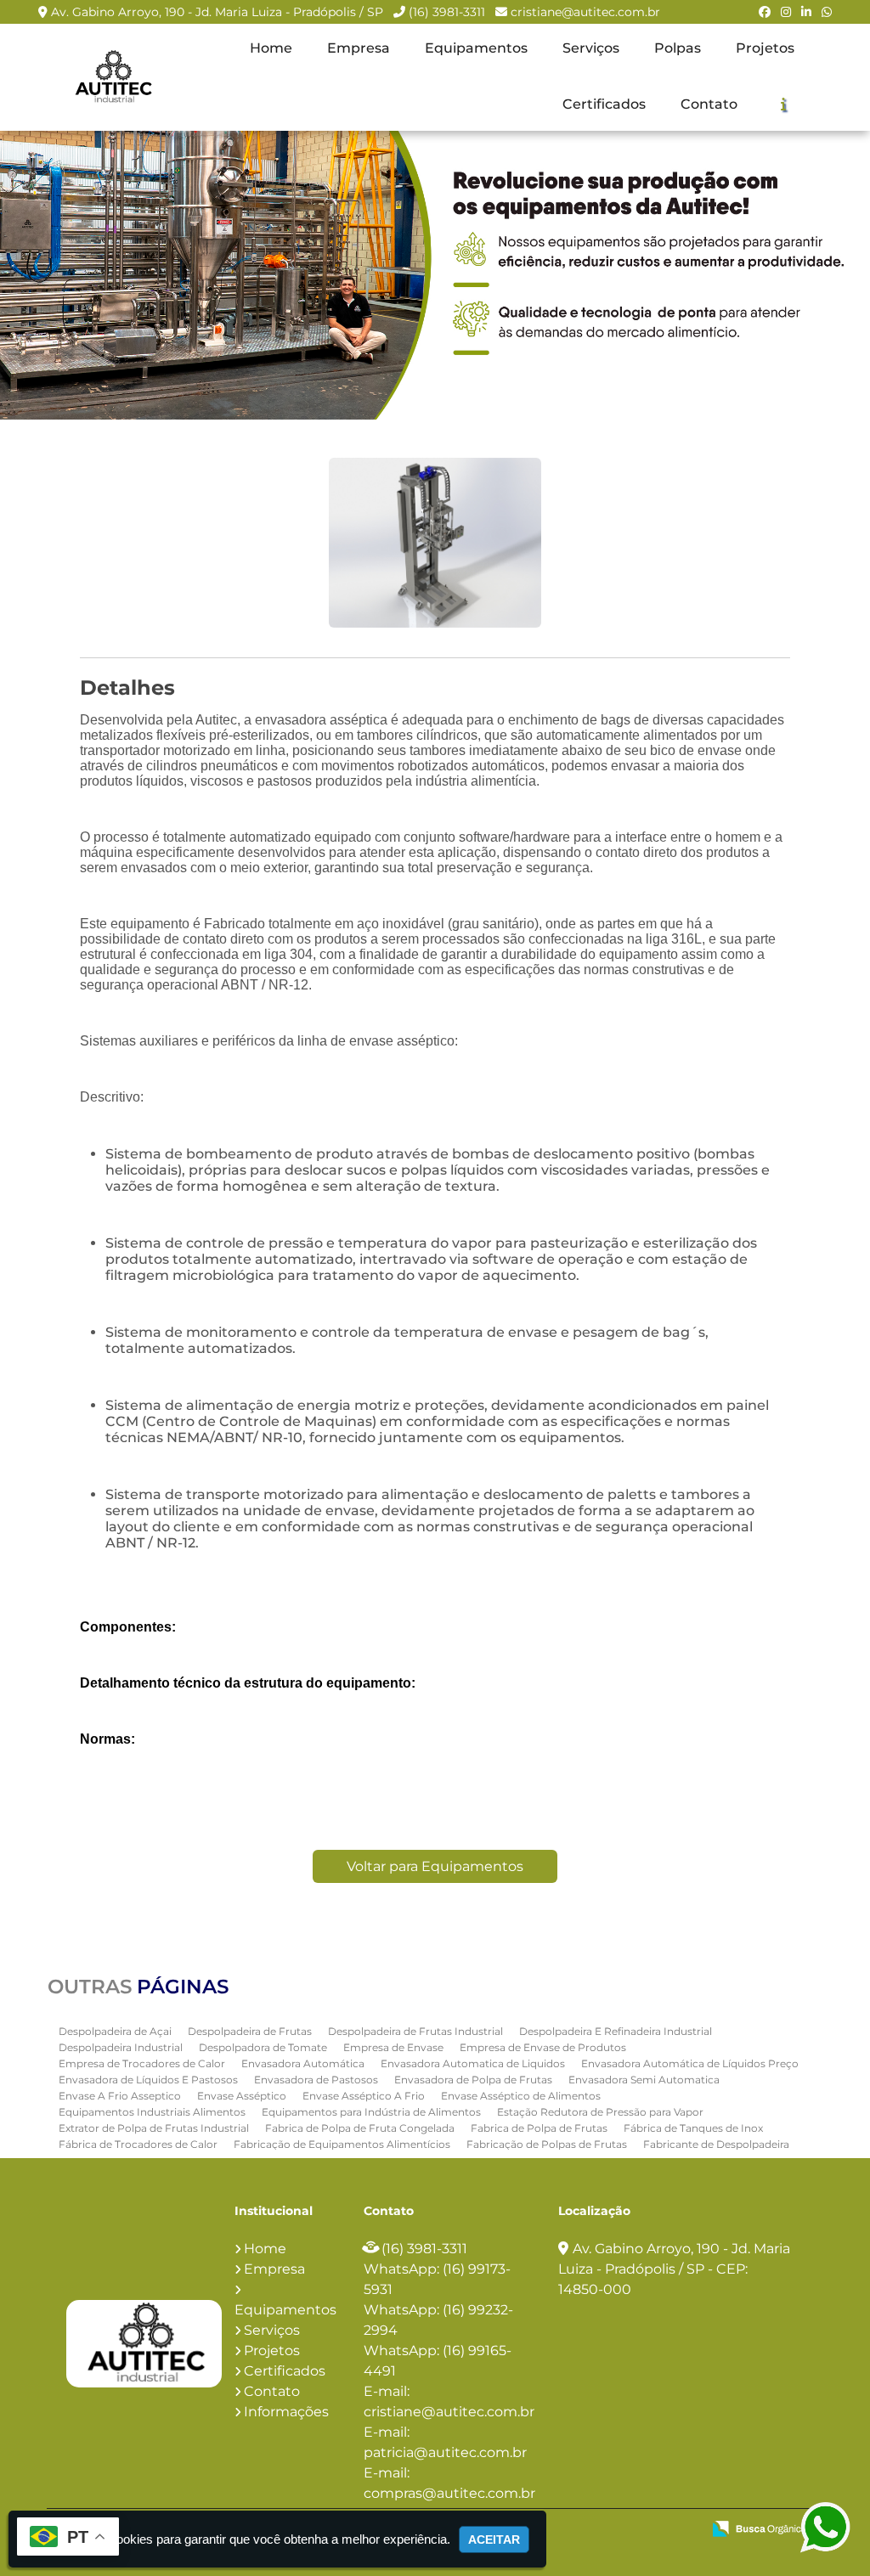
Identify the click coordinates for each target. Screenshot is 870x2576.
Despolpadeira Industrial (121, 2047)
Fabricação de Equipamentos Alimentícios (342, 2144)
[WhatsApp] (827, 12)
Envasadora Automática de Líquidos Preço (690, 2063)
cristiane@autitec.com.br (585, 12)
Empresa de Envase (393, 2047)
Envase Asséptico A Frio (364, 2096)
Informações (286, 2412)
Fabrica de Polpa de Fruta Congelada (360, 2128)
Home (271, 48)
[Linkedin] (806, 12)
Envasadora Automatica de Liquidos (473, 2063)
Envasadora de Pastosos (316, 2080)
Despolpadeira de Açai (115, 2031)
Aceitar (494, 2539)
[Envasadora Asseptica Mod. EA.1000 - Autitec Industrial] (112, 77)
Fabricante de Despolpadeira (716, 2144)
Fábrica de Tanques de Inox (693, 2128)
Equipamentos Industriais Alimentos (152, 2112)
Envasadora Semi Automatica (644, 2080)
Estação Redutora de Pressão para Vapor (600, 2112)
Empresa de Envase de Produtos (543, 2047)
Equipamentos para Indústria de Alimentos (371, 2112)
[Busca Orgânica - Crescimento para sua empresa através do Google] (759, 2527)
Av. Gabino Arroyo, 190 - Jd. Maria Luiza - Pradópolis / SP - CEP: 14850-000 (674, 2269)
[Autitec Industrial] (144, 2344)
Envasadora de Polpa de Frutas (473, 2080)
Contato (709, 104)
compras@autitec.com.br (449, 2493)
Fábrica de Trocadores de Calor (138, 2144)
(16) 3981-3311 (447, 12)
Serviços (591, 48)
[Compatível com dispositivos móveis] (681, 2530)
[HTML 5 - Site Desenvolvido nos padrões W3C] (564, 2530)
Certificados (604, 104)
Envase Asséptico (242, 2096)
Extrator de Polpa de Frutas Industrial (154, 2128)
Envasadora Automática (303, 2063)
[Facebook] (765, 12)
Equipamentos (476, 48)
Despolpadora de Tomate (263, 2047)
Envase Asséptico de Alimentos (521, 2096)
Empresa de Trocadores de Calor (142, 2063)
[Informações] (783, 104)
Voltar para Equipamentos (435, 1866)
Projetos (765, 48)
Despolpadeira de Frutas (250, 2031)
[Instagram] (786, 12)
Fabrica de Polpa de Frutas (539, 2128)
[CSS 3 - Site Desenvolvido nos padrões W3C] (622, 2530)
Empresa (359, 48)
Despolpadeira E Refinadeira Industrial (616, 2031)
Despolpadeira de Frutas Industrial (415, 2031)
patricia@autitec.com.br (445, 2452)
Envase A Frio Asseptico (120, 2096)
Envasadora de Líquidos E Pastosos (148, 2080)
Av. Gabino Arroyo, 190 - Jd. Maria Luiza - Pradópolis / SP (217, 12)
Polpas (678, 48)
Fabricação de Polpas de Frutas (547, 2144)
